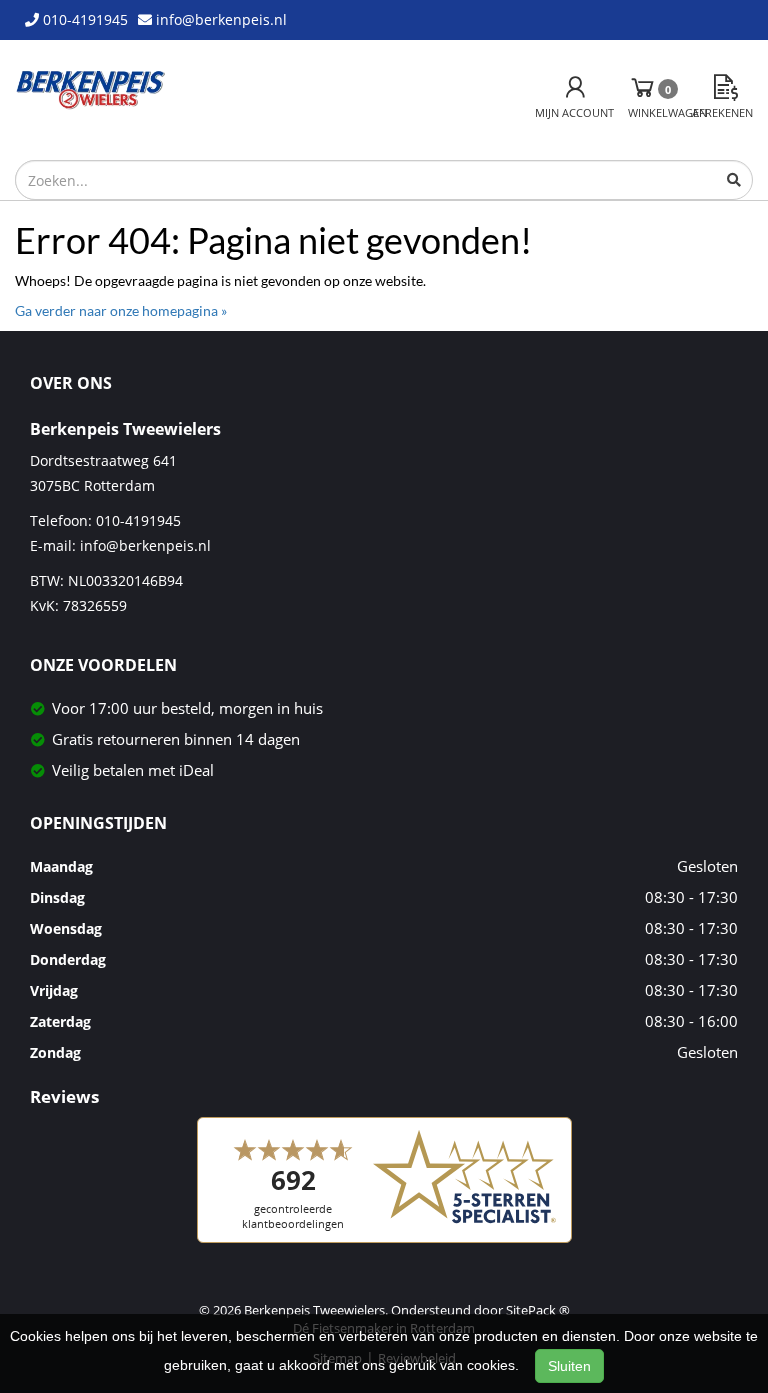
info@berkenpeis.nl (145, 545)
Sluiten (569, 1366)
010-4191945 (138, 520)
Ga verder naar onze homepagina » (121, 310)
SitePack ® (538, 1310)
